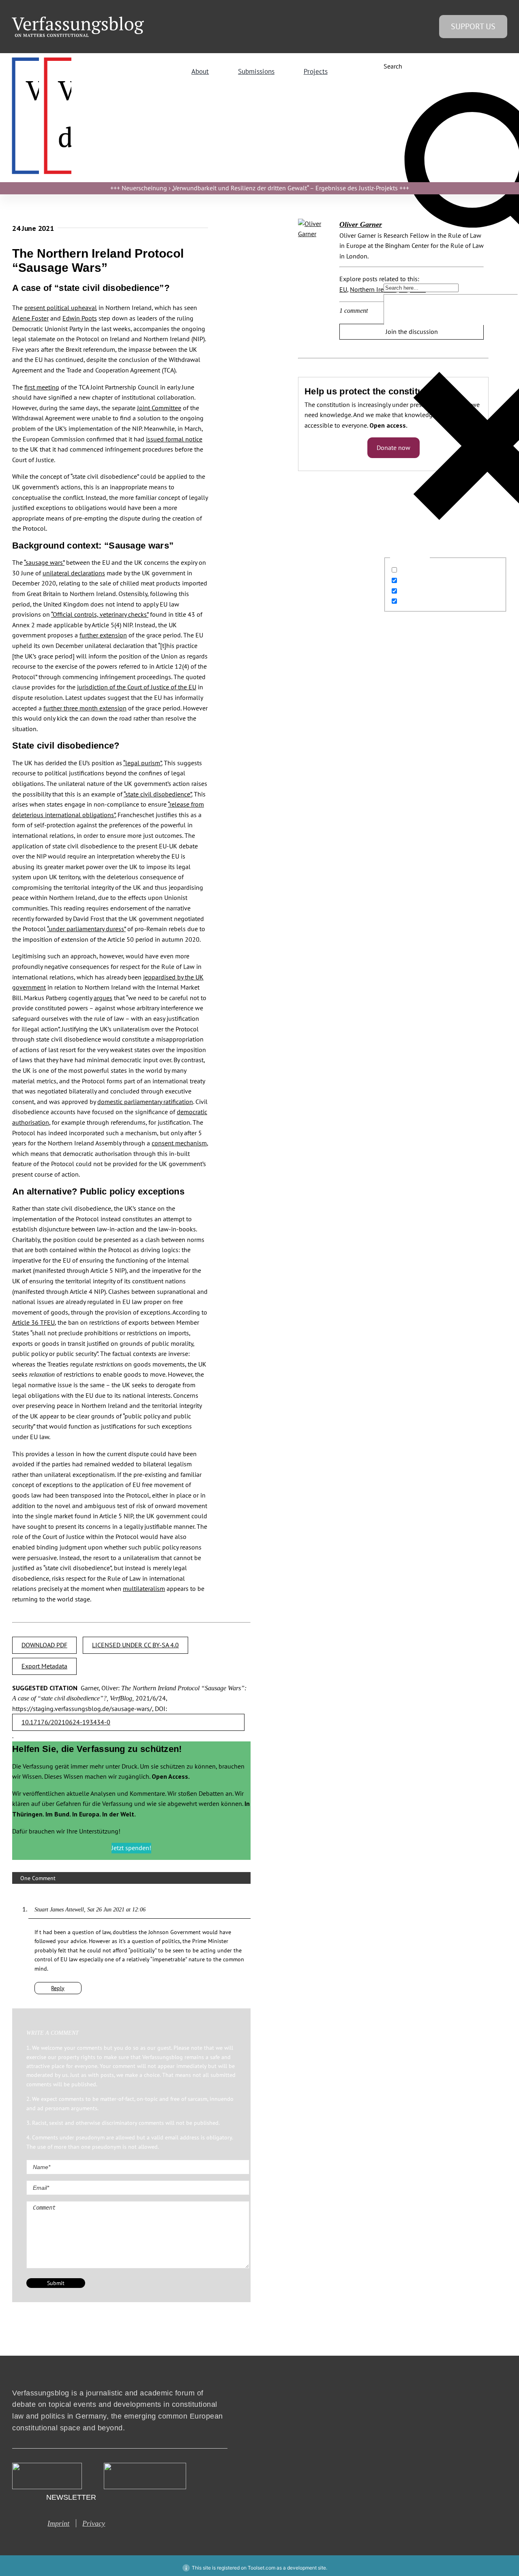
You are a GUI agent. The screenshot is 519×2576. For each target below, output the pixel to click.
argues (103, 998)
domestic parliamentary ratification (145, 1102)
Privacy (94, 2523)
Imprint (58, 2523)
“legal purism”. (143, 763)
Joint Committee (159, 408)
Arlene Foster (30, 318)
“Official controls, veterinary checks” (100, 614)
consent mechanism (179, 1143)
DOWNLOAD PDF (44, 1645)
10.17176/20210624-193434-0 (66, 1722)
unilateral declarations (74, 573)
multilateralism (144, 1588)
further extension (103, 635)
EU (343, 289)
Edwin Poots (80, 318)
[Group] (78, 20)
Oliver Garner (361, 224)
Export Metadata (44, 1666)
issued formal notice (174, 439)
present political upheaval (61, 308)
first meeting (42, 387)
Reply (58, 1988)
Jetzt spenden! (131, 1848)
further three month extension (85, 708)
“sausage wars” (44, 562)
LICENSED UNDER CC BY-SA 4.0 (135, 1645)
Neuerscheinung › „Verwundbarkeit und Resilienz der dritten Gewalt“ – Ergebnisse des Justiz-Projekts (260, 188)
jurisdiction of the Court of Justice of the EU (137, 687)
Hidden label (418, 570)
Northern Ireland (373, 289)
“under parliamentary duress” (86, 929)
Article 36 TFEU (33, 1322)
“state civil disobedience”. (158, 794)
